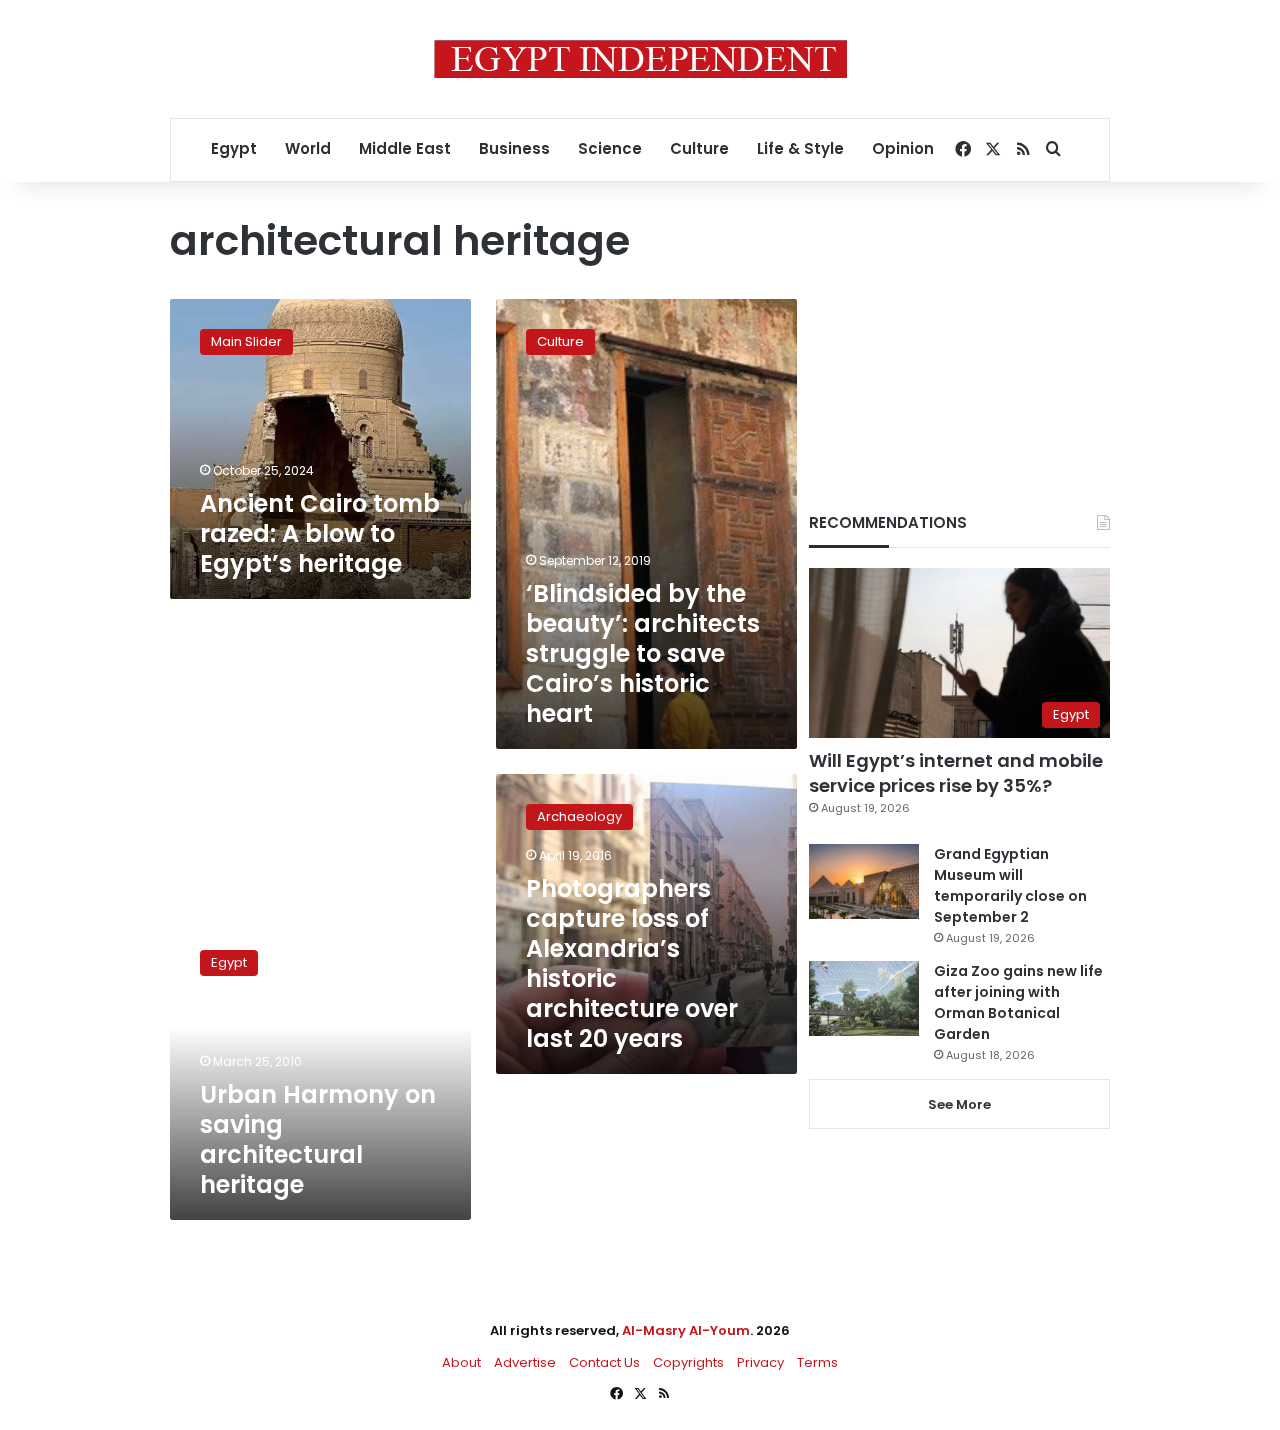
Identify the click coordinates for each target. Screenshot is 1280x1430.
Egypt (234, 148)
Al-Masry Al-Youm (686, 1330)
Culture (699, 148)
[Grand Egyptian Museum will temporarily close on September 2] (864, 881)
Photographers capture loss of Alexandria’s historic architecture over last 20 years (632, 963)
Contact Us (604, 1362)
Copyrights (688, 1362)
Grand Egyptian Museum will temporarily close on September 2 (1010, 885)
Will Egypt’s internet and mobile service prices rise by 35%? (956, 773)
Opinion (903, 148)
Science (610, 148)
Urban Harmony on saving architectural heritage (318, 1139)
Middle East (405, 148)
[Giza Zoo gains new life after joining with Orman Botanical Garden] (864, 998)
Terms (817, 1362)
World (308, 148)
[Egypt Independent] (640, 59)
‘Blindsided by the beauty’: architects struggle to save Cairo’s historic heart (643, 653)
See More (959, 1104)
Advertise (525, 1362)
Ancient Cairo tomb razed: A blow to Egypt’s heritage (320, 533)
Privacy (760, 1362)
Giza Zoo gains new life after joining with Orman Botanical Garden (1018, 1002)
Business (514, 148)
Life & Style (800, 148)
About (461, 1362)
